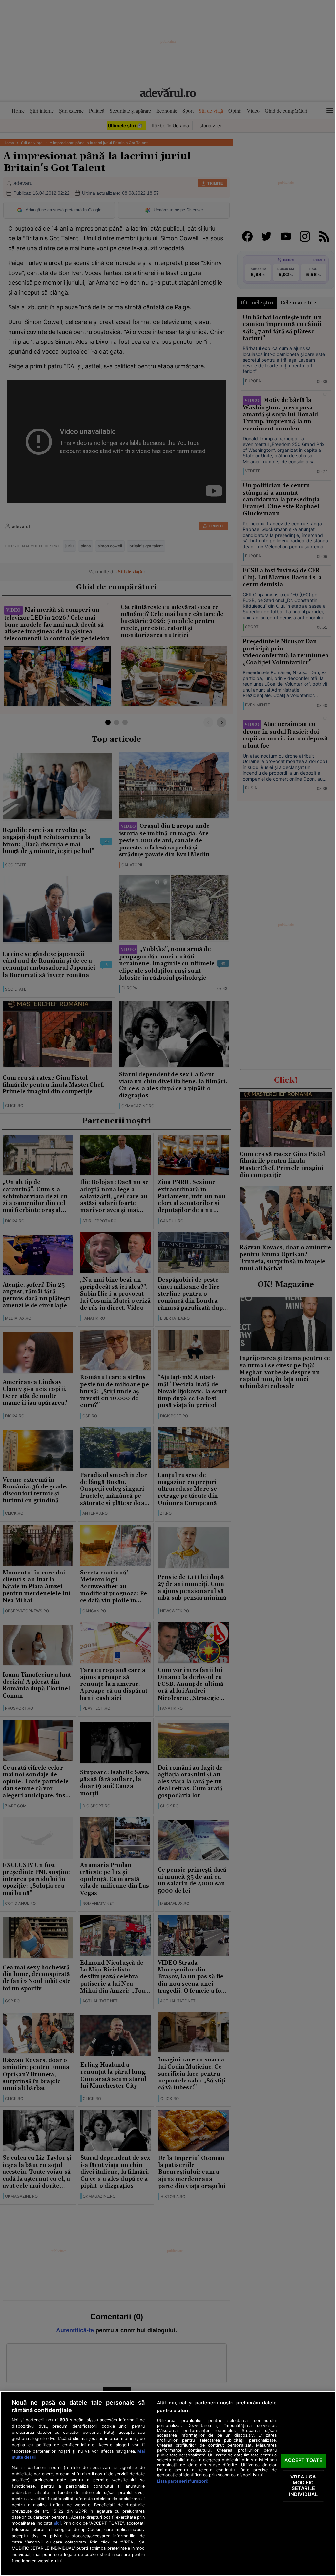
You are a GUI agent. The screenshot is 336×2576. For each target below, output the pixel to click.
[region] (168, 2484)
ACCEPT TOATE (304, 2460)
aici (57, 2523)
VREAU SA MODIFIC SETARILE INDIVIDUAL (303, 2486)
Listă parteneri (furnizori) (183, 2481)
